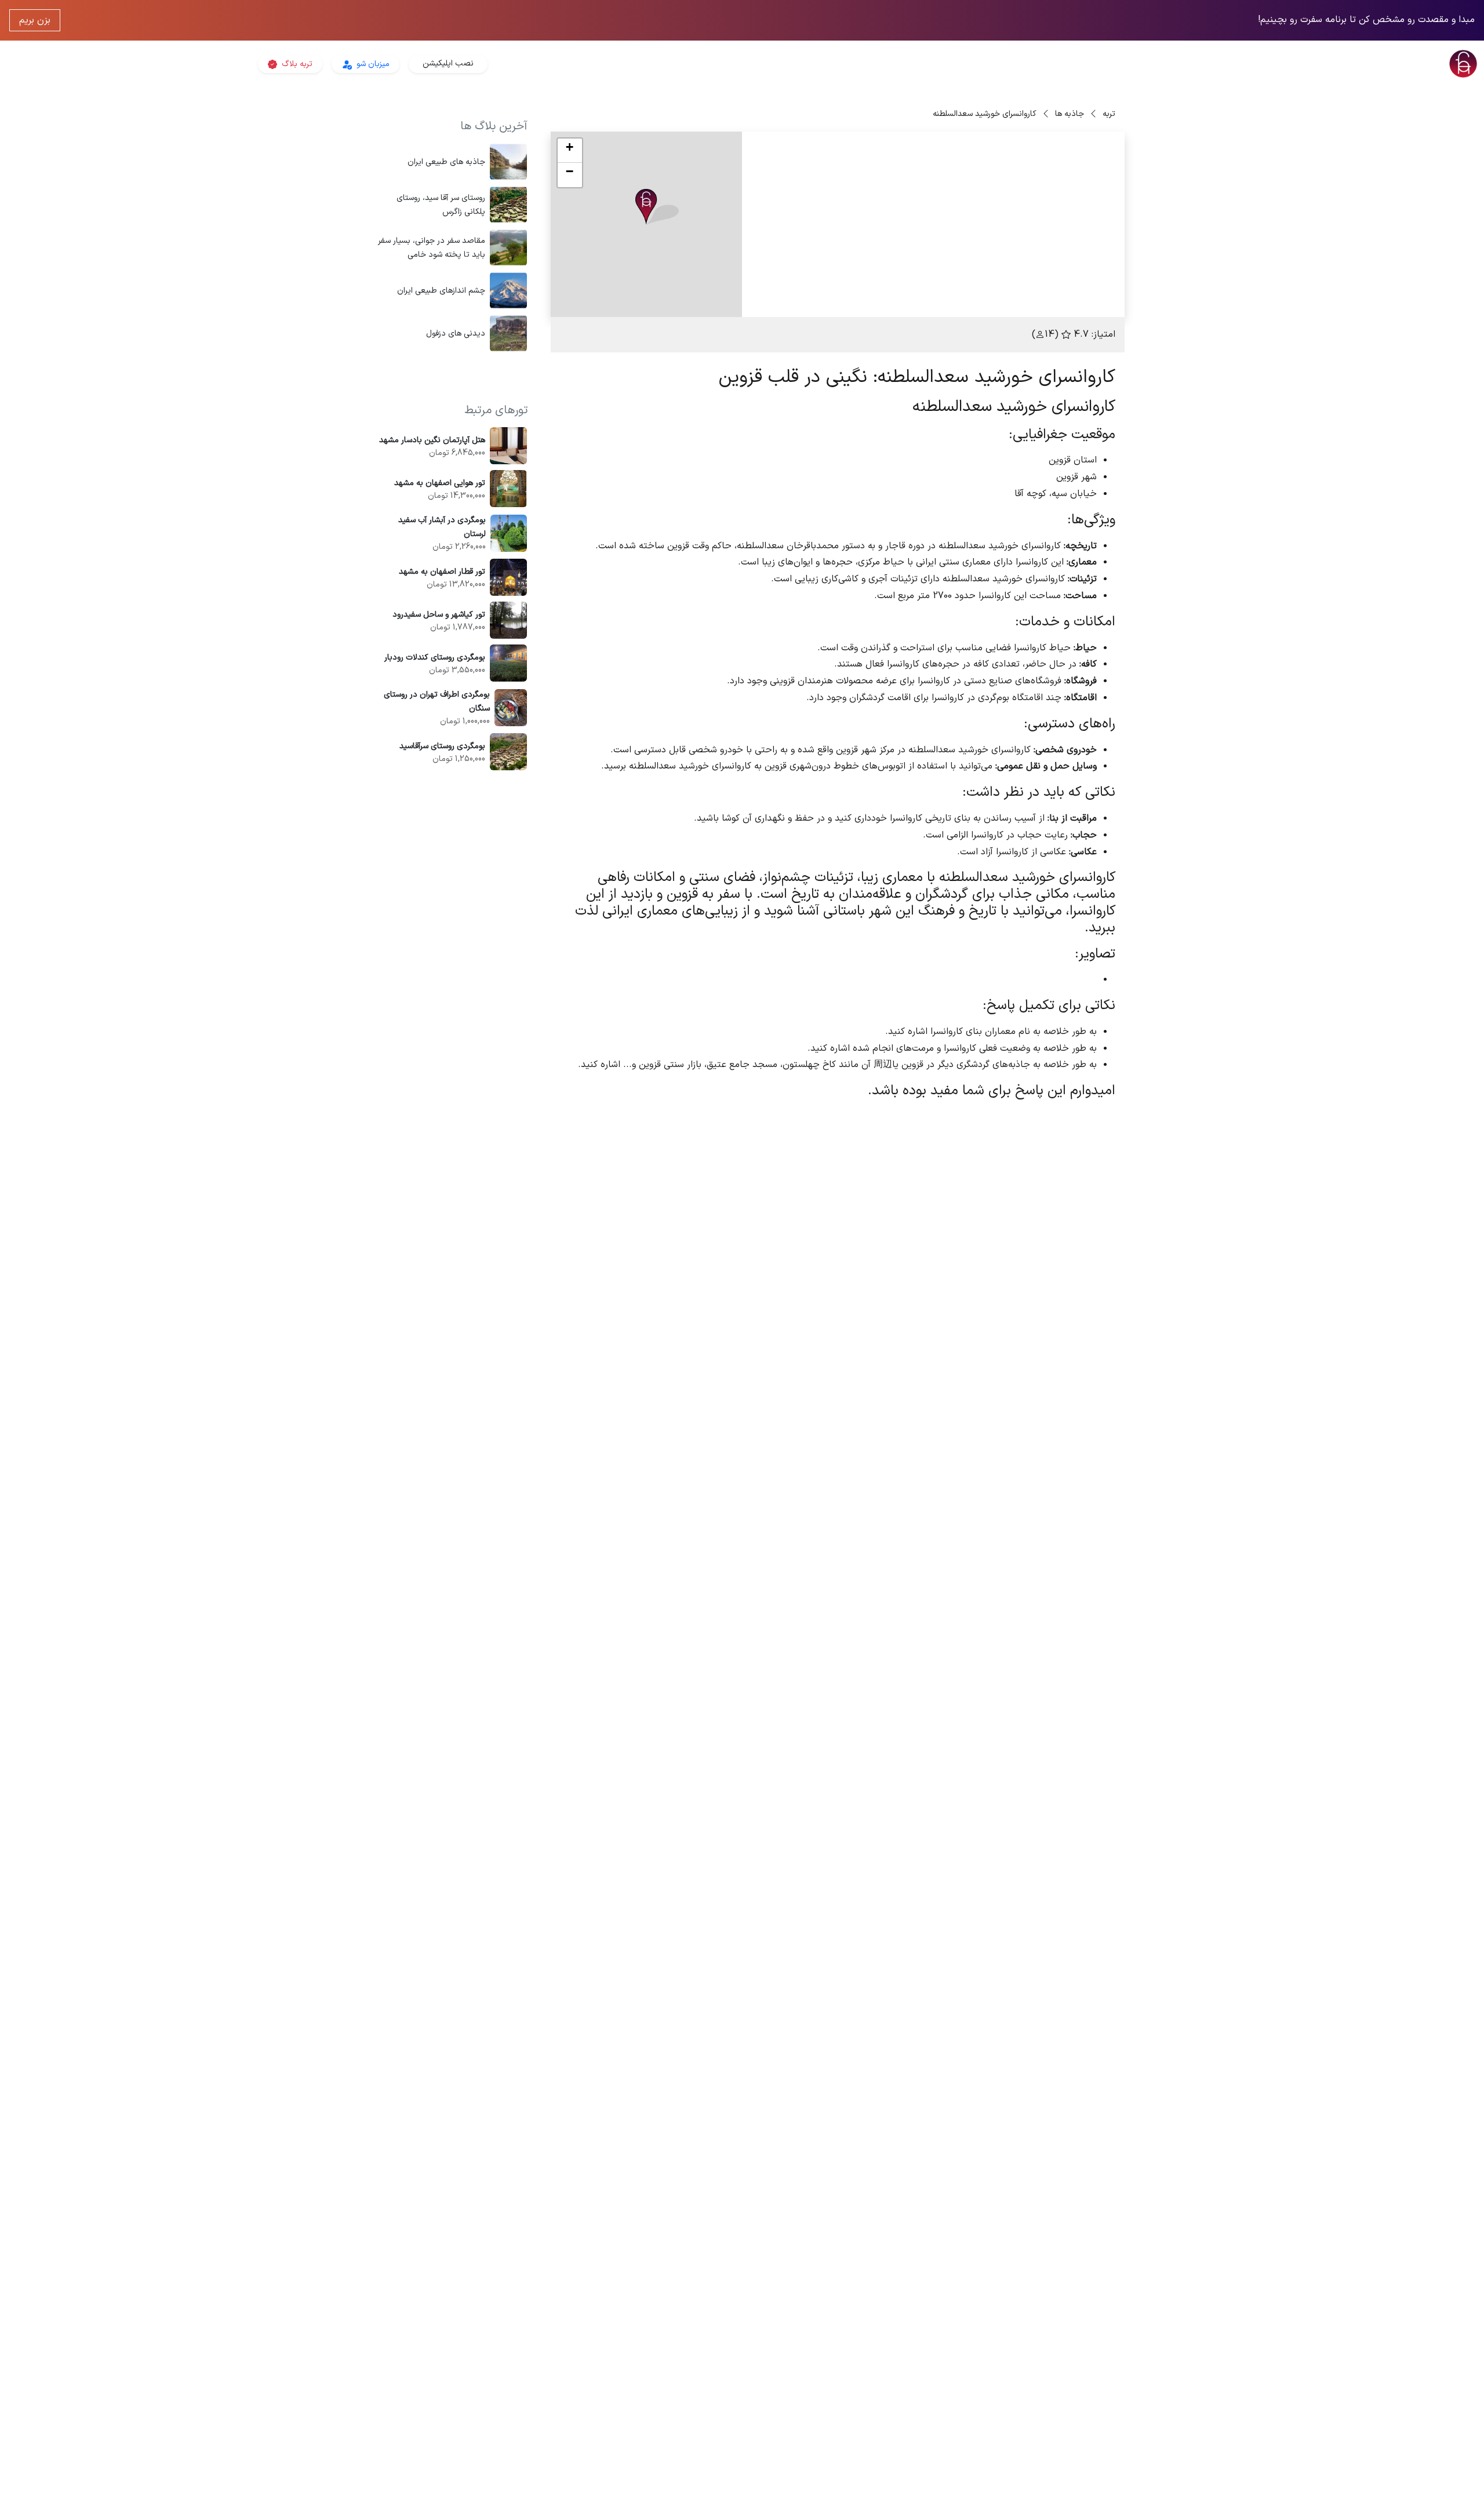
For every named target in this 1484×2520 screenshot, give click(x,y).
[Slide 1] (1006, 301)
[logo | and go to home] (1237, 64)
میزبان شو (372, 64)
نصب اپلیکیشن (448, 63)
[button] (657, 207)
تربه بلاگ (296, 64)
